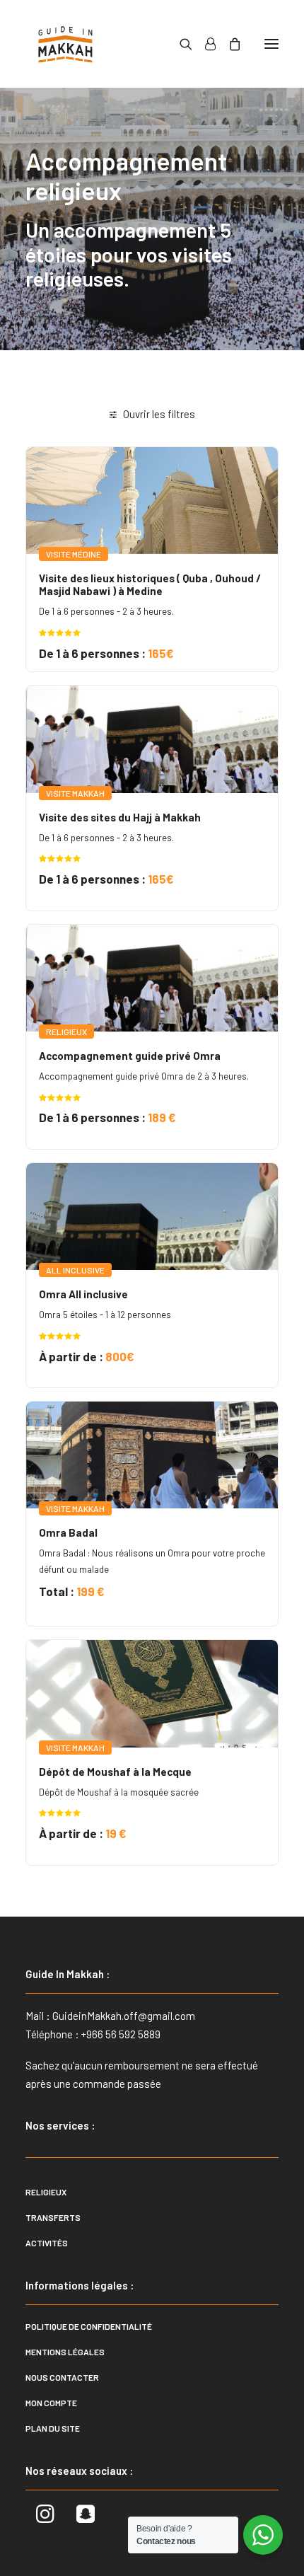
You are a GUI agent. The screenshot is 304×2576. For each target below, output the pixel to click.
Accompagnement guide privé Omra (130, 1056)
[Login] (204, 44)
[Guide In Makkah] (65, 44)
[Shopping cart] (228, 44)
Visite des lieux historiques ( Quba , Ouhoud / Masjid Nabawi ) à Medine (150, 584)
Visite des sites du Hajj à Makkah (120, 817)
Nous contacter (62, 2377)
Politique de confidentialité (89, 2326)
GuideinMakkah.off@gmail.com (124, 2016)
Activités (47, 2243)
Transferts (53, 2217)
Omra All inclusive (83, 1294)
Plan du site (53, 2428)
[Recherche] (180, 44)
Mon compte (51, 2403)
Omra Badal (68, 1532)
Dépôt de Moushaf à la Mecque (115, 1772)
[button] (271, 44)
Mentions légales (65, 2352)
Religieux (46, 2192)
